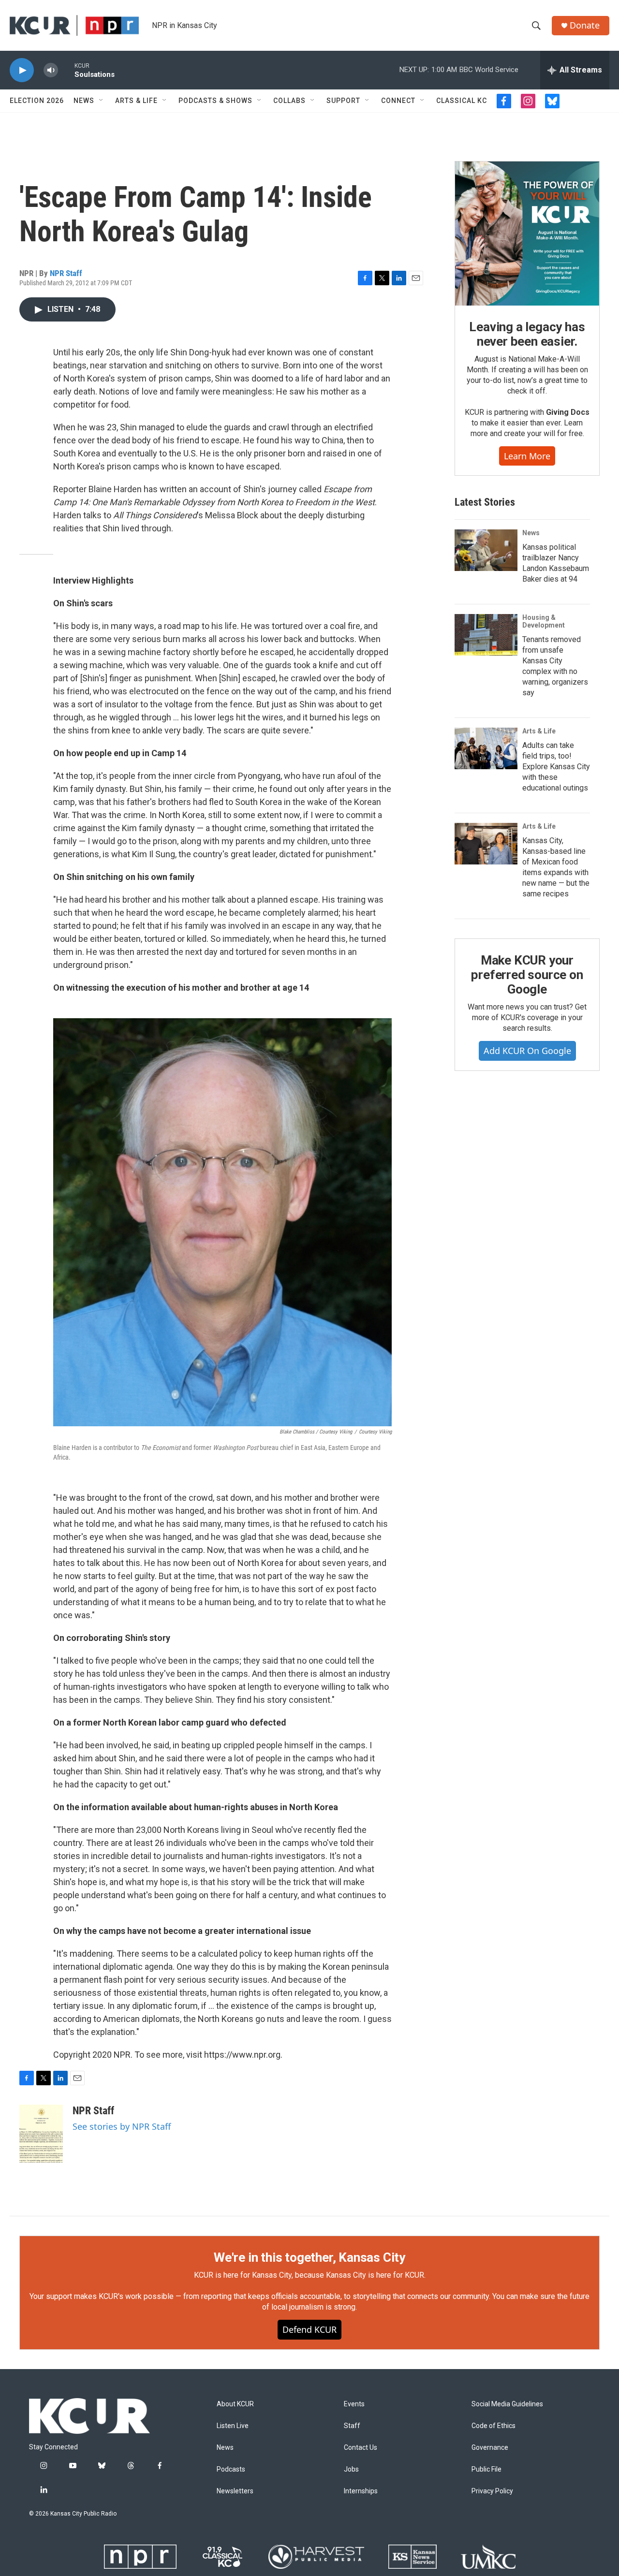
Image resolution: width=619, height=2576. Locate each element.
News (84, 101)
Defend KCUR (309, 2329)
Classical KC (462, 101)
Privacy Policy (492, 2491)
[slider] (66, 70)
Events (354, 2404)
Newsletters (235, 2491)
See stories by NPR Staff (122, 2126)
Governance (490, 2448)
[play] (22, 70)
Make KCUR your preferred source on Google (527, 975)
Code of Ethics (494, 2426)
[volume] (51, 70)
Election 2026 (37, 101)
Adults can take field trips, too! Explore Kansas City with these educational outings (556, 767)
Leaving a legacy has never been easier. (527, 334)
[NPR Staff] (41, 2134)
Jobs (351, 2469)
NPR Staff (66, 273)
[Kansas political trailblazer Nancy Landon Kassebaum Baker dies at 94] (486, 550)
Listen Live (233, 2426)
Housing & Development (544, 621)
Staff (352, 2426)
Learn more (527, 456)
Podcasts (231, 2469)
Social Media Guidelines (507, 2404)
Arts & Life (136, 101)
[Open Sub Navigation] (102, 101)
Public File (486, 2469)
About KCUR (235, 2404)
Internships (361, 2491)
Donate (585, 25)
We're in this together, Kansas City (309, 2257)
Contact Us (361, 2448)
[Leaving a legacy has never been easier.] (527, 234)
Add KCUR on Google (527, 1051)
